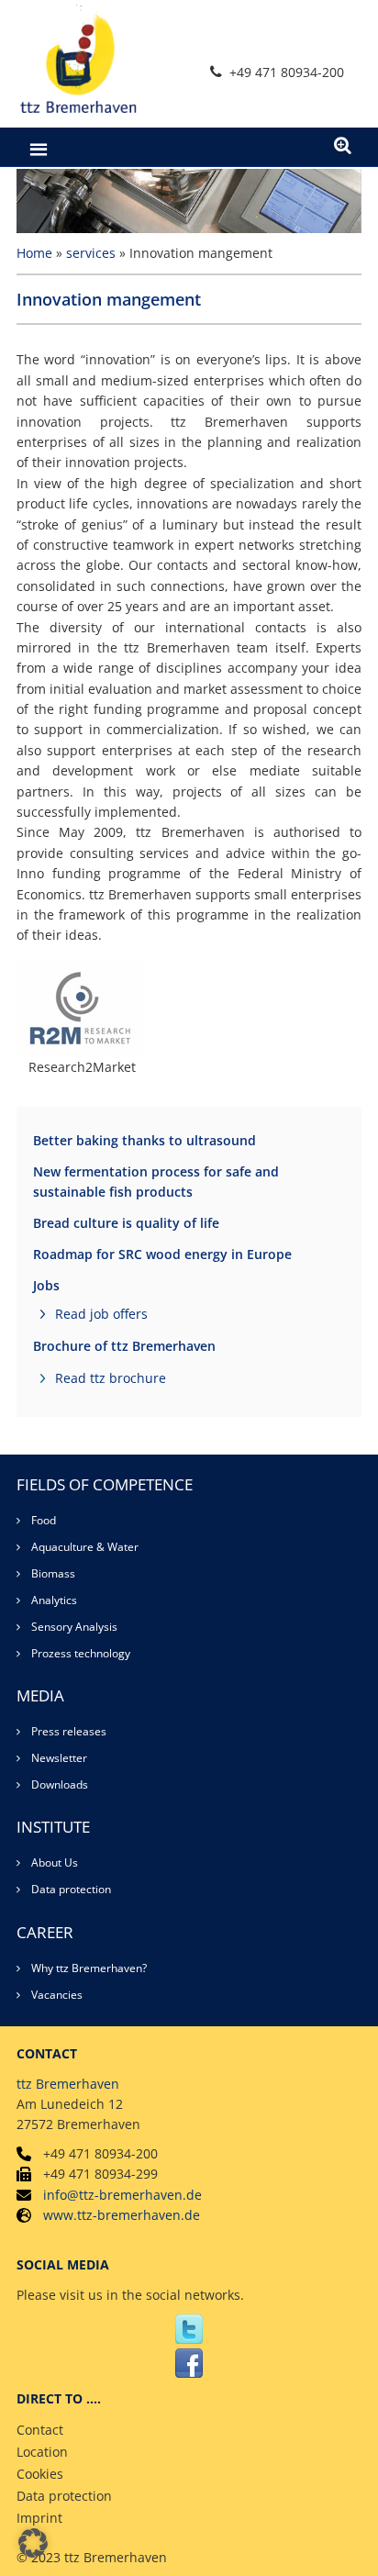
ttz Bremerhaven (68, 2084)
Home (34, 253)
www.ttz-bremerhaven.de (122, 2215)
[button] (33, 2543)
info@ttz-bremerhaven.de (122, 2195)
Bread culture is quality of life (126, 1223)
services (91, 253)
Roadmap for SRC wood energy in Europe (162, 1254)
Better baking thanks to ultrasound (145, 1140)
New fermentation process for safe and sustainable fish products (156, 1182)
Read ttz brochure (111, 1378)
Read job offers (101, 1314)
